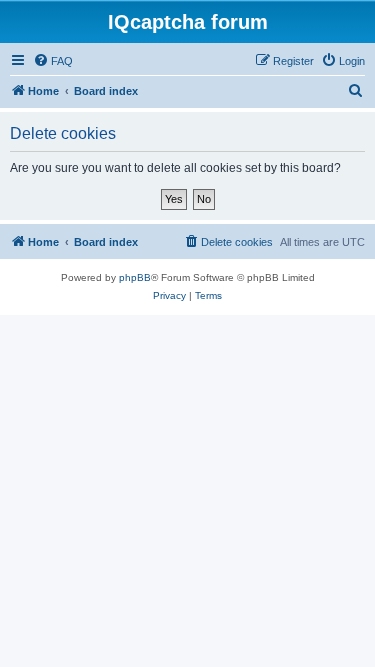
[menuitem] (53, 61)
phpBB (135, 277)
